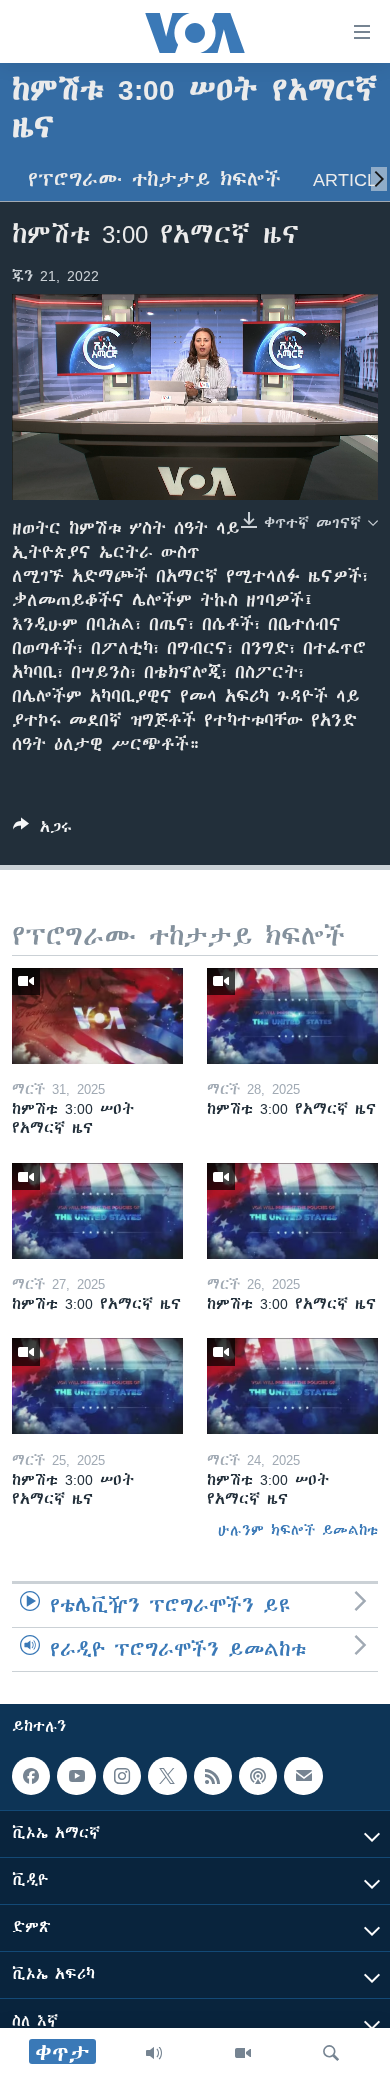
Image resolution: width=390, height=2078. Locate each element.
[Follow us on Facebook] (31, 1776)
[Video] (243, 2053)
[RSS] (213, 1776)
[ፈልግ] (331, 2053)
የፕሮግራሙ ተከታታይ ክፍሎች (154, 179)
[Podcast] (258, 1776)
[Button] (42, 830)
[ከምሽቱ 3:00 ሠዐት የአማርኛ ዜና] (97, 1016)
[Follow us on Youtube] (76, 1776)
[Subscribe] (303, 1776)
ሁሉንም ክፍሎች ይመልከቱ (298, 1530)
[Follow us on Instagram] (122, 1776)
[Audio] (154, 2053)
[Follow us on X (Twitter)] (167, 1776)
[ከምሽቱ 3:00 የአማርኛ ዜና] (292, 1016)
